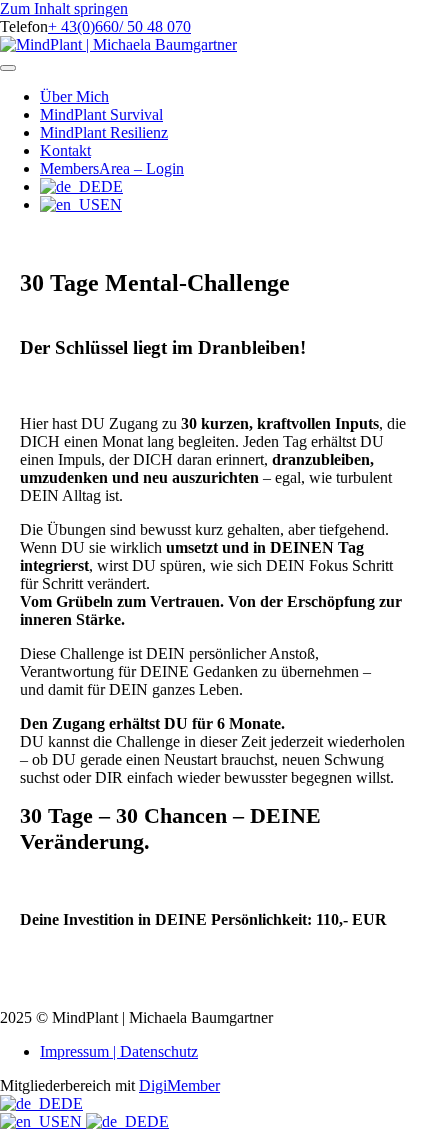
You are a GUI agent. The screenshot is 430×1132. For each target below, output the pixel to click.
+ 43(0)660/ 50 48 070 (119, 26)
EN (73, 1121)
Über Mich (74, 96)
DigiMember (179, 1085)
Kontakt (65, 150)
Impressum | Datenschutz (119, 1051)
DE (72, 1103)
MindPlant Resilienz (104, 132)
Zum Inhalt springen (64, 8)
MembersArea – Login (112, 168)
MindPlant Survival (101, 114)
